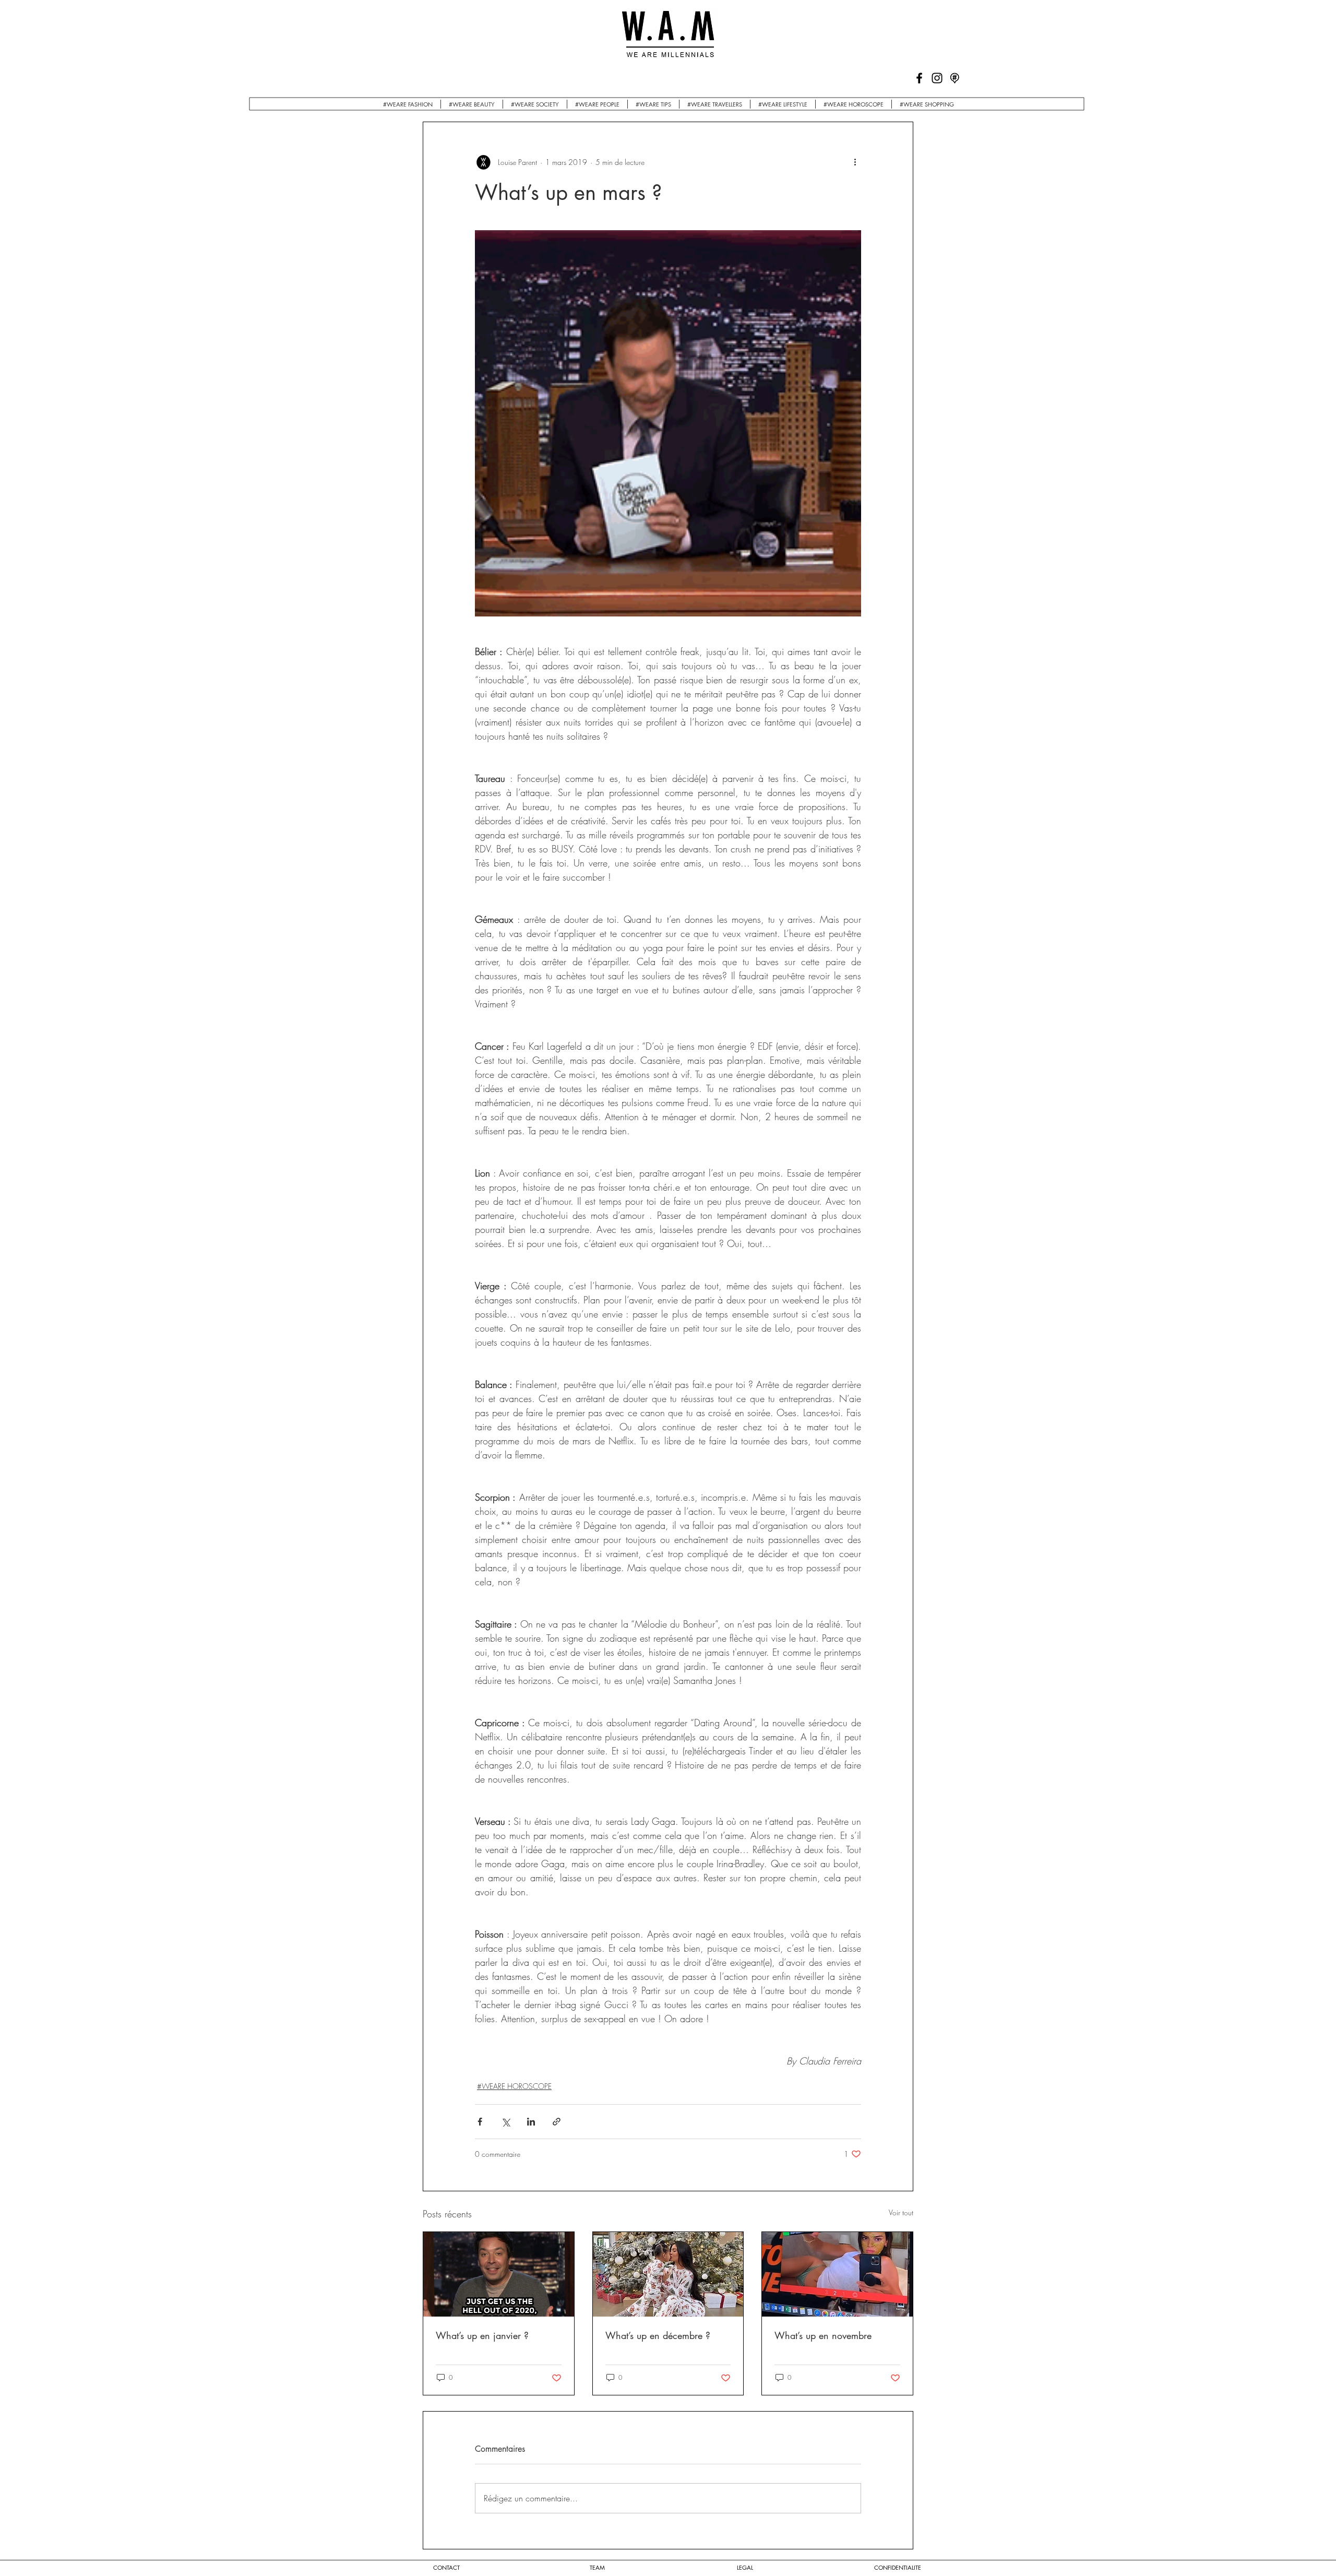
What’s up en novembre (823, 2335)
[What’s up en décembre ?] (668, 2274)
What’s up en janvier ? (482, 2335)
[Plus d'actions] (855, 162)
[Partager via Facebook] (480, 2122)
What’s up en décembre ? (658, 2335)
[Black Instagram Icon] (937, 78)
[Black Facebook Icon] (919, 78)
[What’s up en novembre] (837, 2274)
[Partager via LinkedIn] (531, 2122)
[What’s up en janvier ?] (499, 2274)
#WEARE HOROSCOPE (514, 2086)
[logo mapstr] (955, 78)
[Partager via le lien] (557, 2122)
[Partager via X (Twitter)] (505, 2122)
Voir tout (901, 2212)
